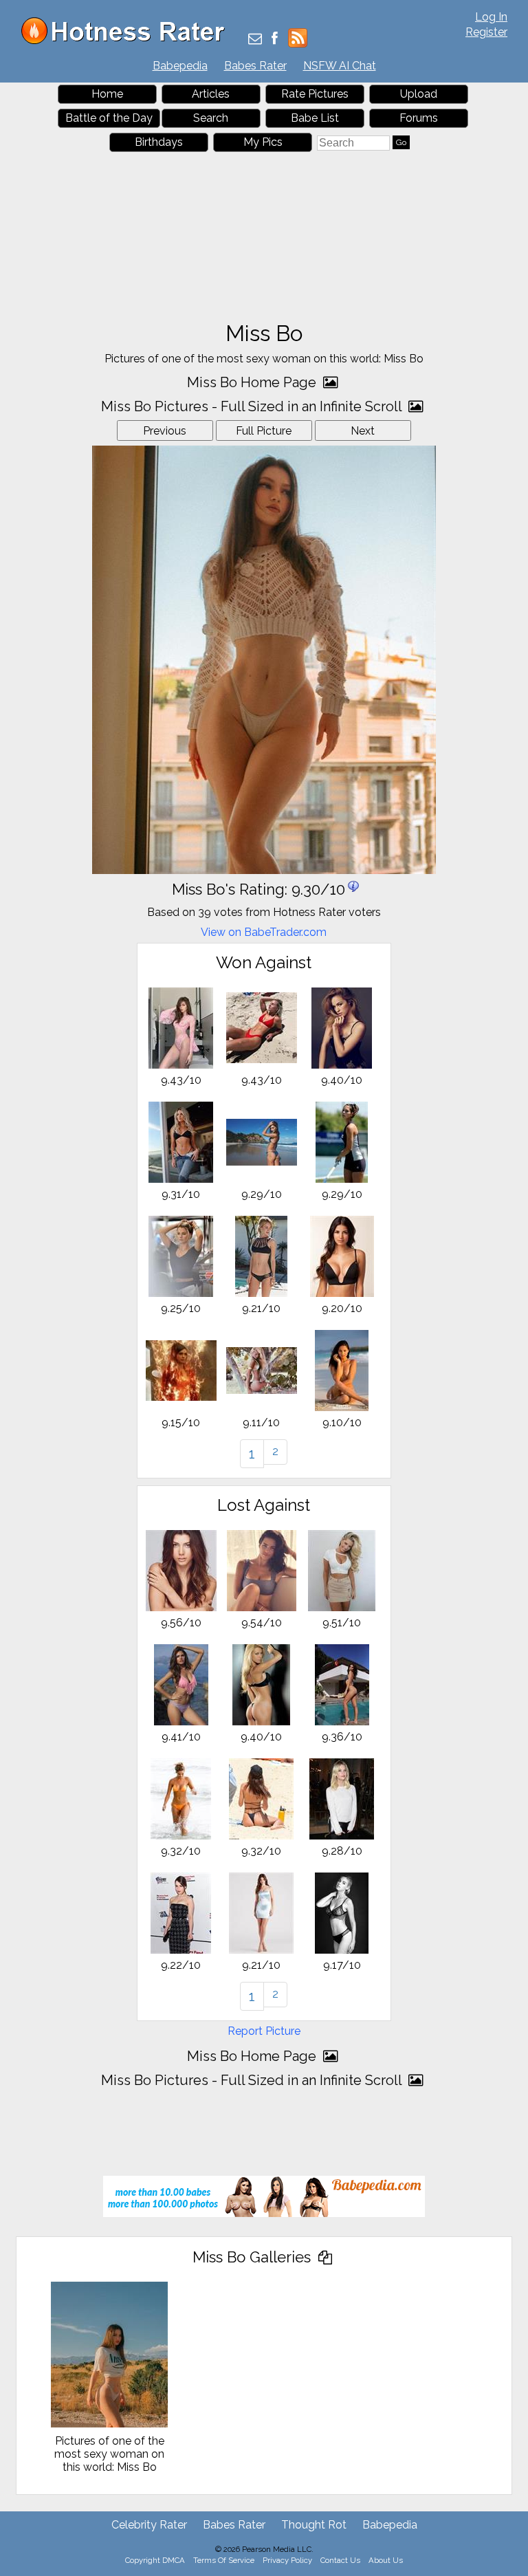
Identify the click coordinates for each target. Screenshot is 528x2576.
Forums (419, 118)
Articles (211, 94)
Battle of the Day (109, 118)
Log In (491, 17)
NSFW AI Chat (340, 66)
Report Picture (264, 2031)
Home (107, 94)
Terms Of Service (224, 2560)
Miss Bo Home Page (253, 382)
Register (486, 32)
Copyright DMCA (155, 2560)
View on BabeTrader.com (264, 932)
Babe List (315, 118)
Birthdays (159, 142)
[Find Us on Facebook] (275, 40)
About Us (386, 2560)
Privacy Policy (287, 2560)
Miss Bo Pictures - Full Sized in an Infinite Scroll (253, 406)
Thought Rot (314, 2525)
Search (211, 118)
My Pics (263, 142)
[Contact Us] (255, 40)
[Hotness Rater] (128, 41)
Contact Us (340, 2560)
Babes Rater (255, 66)
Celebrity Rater (149, 2525)
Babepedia (180, 66)
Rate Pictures (315, 94)
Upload (419, 94)
